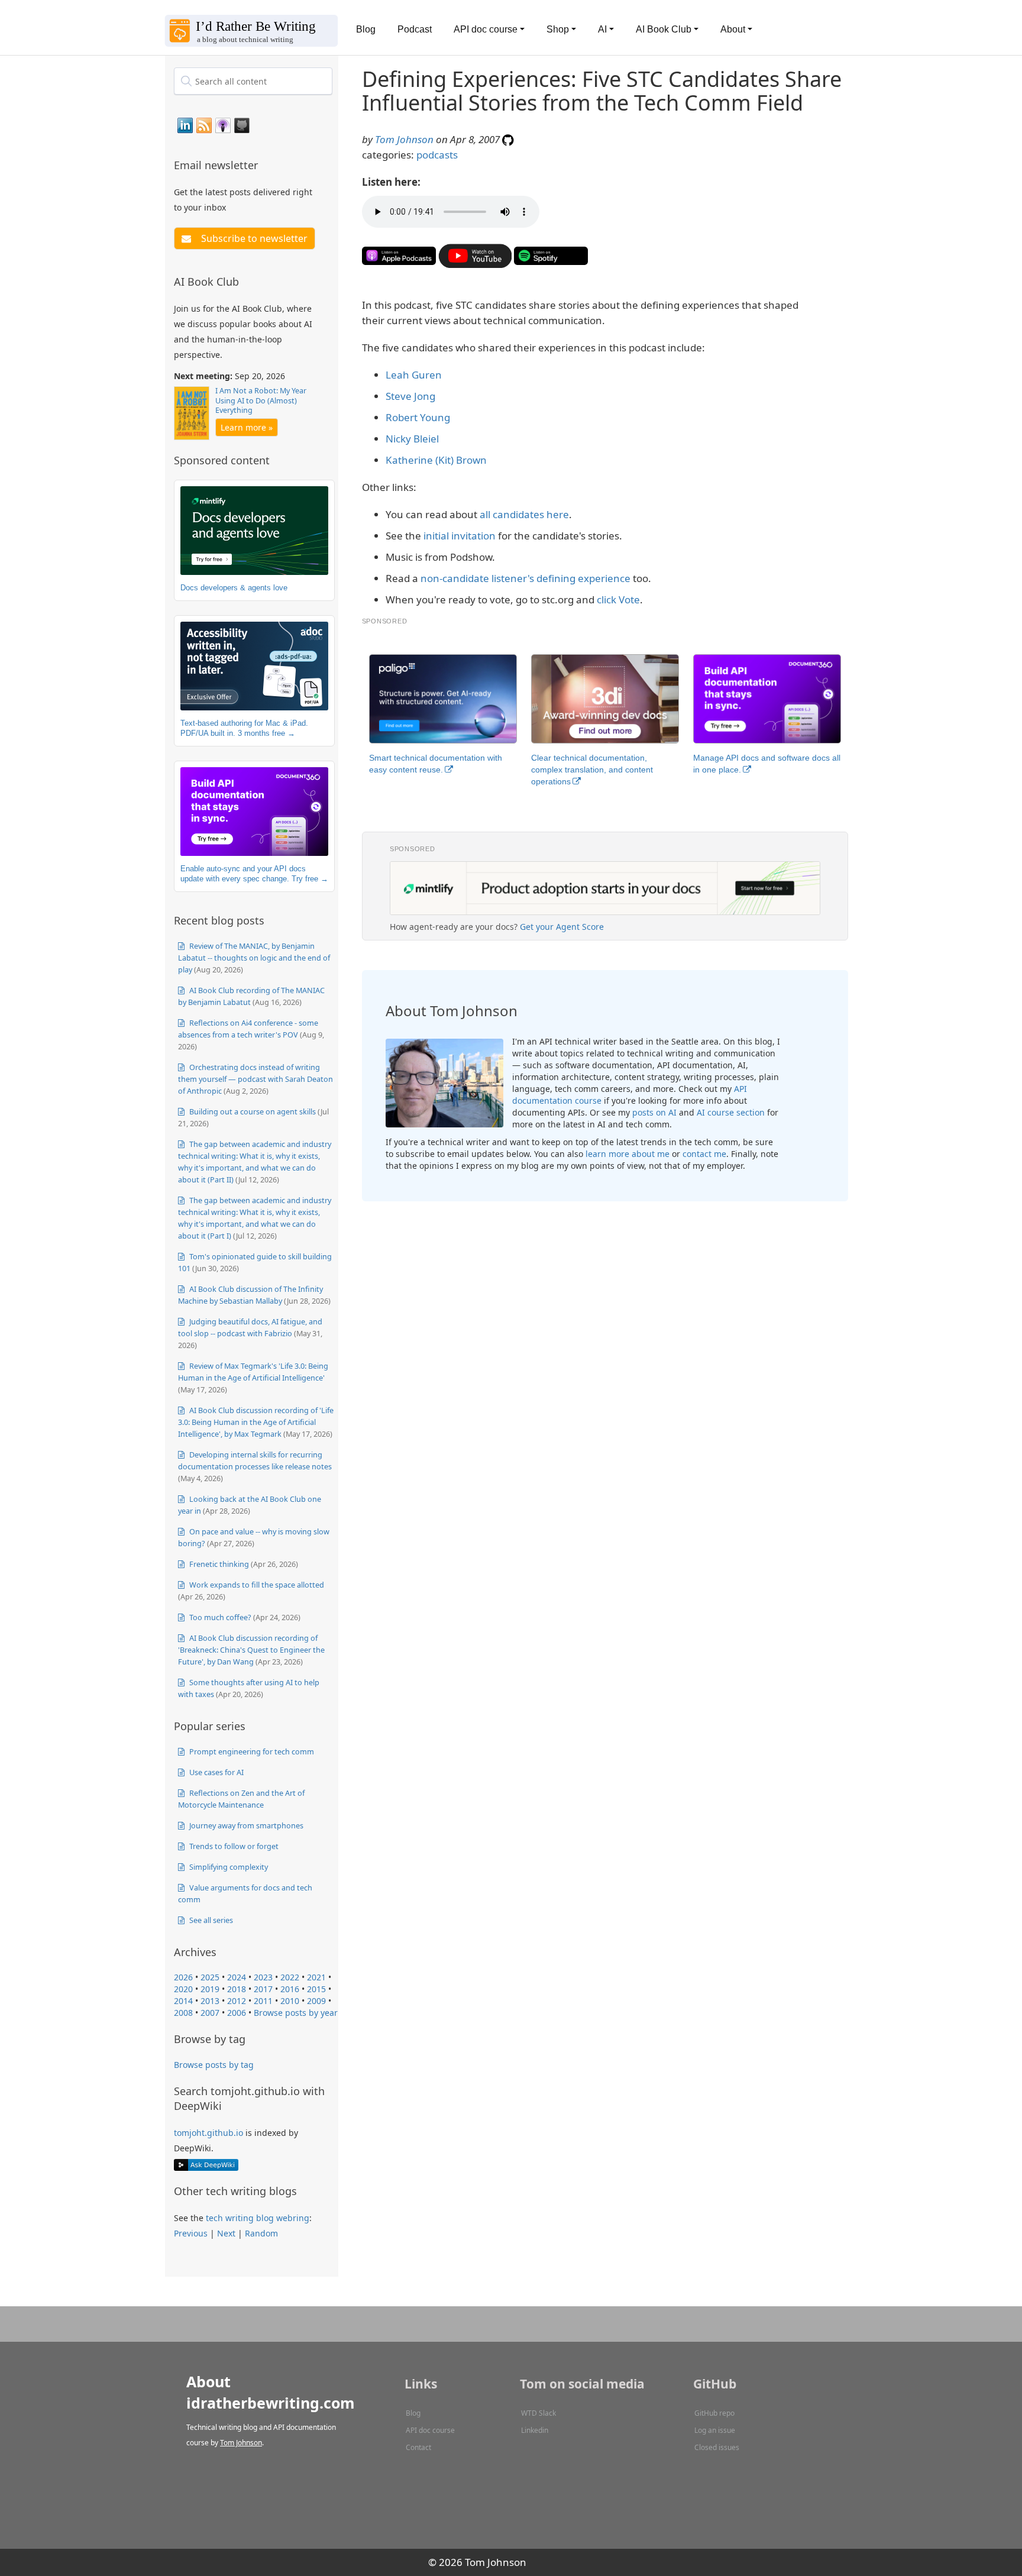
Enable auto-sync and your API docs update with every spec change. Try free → (254, 874)
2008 (183, 2013)
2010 (290, 2001)
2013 (210, 2001)
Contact (418, 2447)
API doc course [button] (486, 29)
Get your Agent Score (562, 927)
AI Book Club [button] (664, 29)
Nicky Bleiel (412, 439)
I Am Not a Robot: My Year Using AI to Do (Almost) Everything (261, 400)
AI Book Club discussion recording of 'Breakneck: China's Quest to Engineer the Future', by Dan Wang (251, 1650)
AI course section (731, 1112)
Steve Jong (410, 396)
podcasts (437, 155)
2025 (210, 1977)
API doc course (430, 2430)
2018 (237, 1989)
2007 (210, 2013)
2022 (290, 1977)
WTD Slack (539, 2413)
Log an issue (715, 2430)
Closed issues (717, 2447)
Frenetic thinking (218, 1564)
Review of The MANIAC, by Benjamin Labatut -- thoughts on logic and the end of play (254, 958)
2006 (237, 2013)
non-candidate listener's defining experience (525, 578)
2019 (210, 1989)
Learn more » (247, 427)
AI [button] (602, 29)
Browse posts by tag (214, 2065)
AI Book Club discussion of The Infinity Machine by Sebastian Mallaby (250, 1295)
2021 (316, 1977)
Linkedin (535, 2430)
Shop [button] (558, 29)
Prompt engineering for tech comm (251, 1751)
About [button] (733, 29)
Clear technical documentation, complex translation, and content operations (592, 770)
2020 (183, 1989)
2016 (290, 1989)
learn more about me (628, 1154)
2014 (183, 2001)
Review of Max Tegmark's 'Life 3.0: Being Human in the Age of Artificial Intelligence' (253, 1372)
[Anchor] (265, 164)
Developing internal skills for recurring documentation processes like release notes (255, 1460)
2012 (237, 2001)
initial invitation (460, 536)
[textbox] (253, 81)
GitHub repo (714, 2413)
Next (226, 2233)
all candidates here (524, 514)
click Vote (618, 599)
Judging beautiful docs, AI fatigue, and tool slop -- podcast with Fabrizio (250, 1327)
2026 (183, 1977)
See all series (210, 1920)
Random (261, 2233)
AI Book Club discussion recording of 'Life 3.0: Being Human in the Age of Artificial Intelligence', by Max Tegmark (256, 1422)
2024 (237, 1977)
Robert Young (418, 417)
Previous (191, 2233)
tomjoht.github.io (208, 2133)
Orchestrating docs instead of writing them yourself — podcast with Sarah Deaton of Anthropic (256, 1079)
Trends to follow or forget (233, 1846)
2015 (316, 1989)
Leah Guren (414, 375)
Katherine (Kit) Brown (436, 460)
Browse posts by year (296, 2013)
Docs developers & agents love (234, 588)
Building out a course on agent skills (252, 1111)
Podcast (415, 29)
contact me (704, 1154)
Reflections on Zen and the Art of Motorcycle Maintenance (241, 1799)
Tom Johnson (404, 139)
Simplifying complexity (228, 1867)
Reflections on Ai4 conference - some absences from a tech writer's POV (248, 1029)
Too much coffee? (219, 1617)
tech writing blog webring (258, 2218)
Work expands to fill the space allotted (256, 1585)
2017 (263, 1989)
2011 (263, 2001)
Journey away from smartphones (245, 1825)
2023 (263, 1977)
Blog (366, 29)
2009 (316, 2001)
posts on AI (654, 1112)
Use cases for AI (216, 1772)
